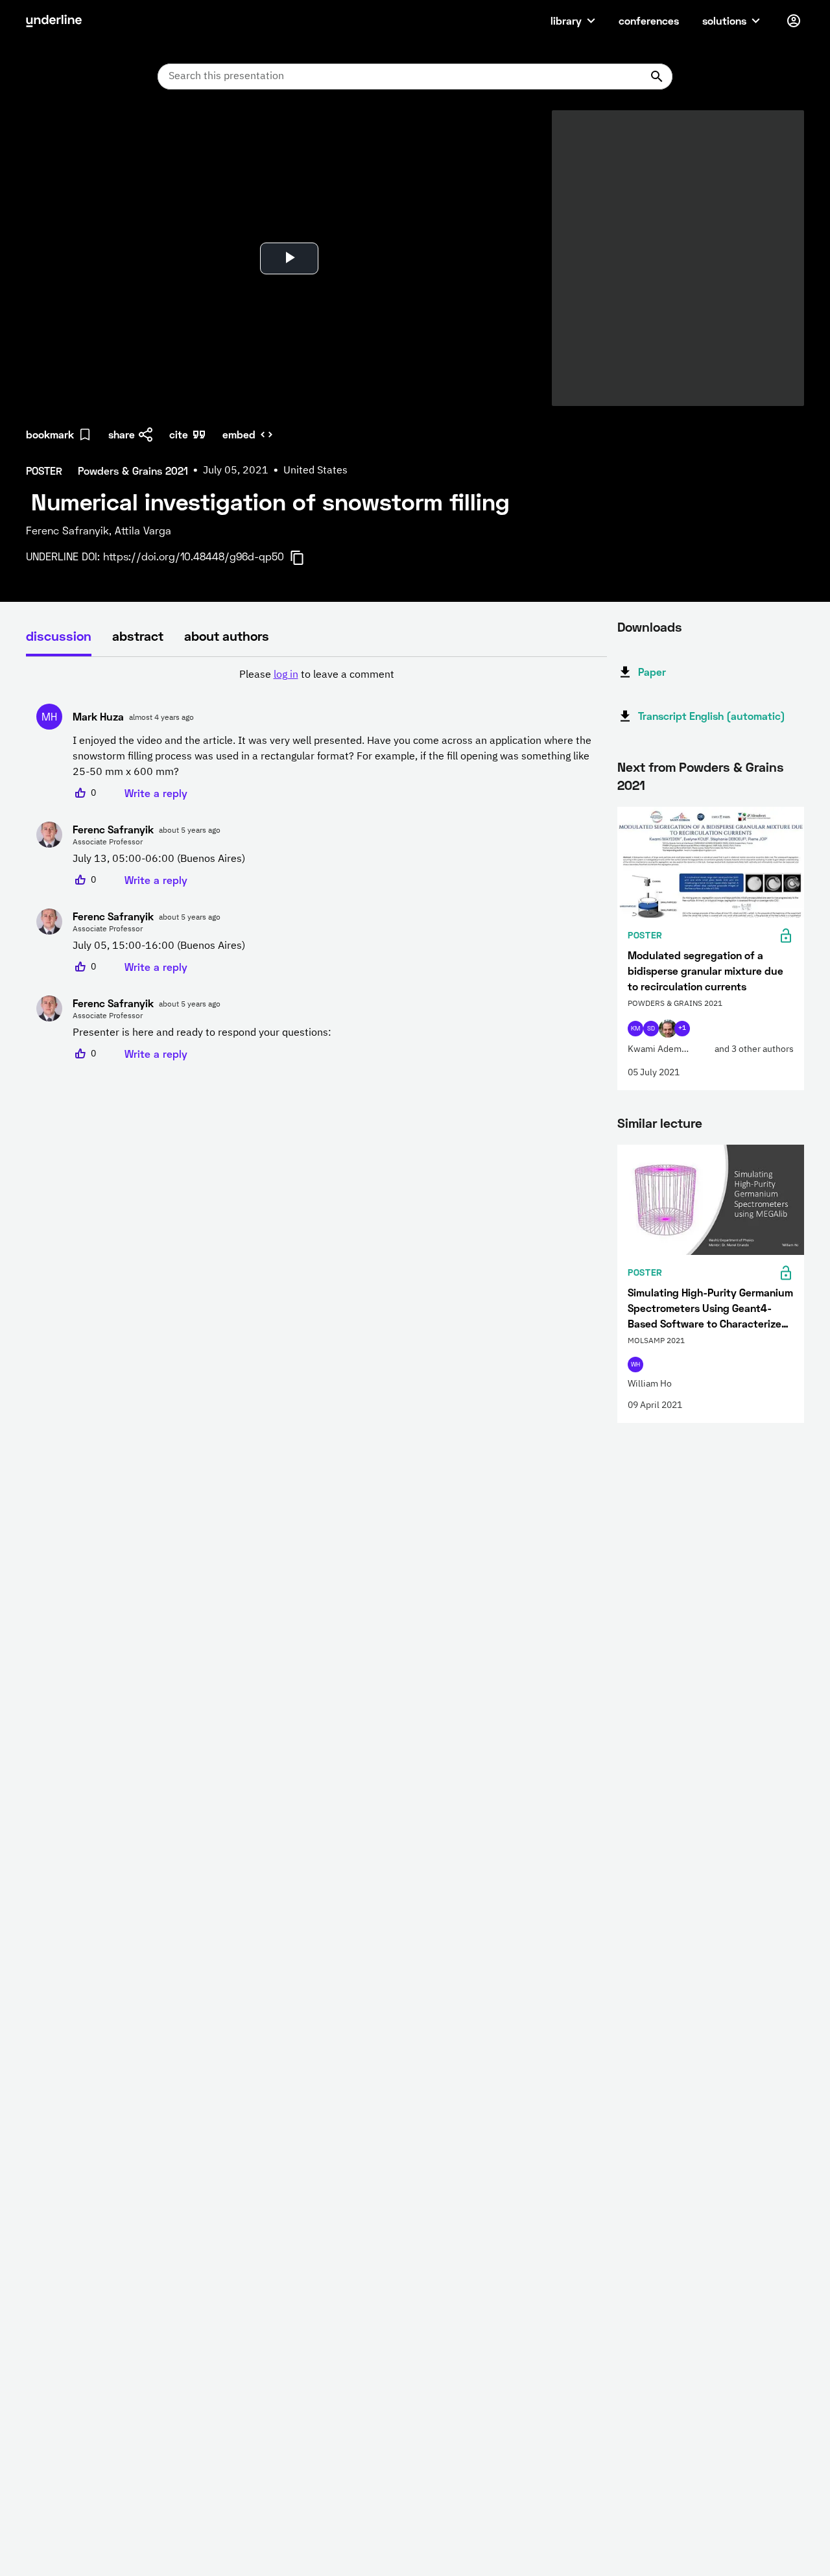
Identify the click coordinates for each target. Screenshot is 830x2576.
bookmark (50, 434)
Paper (652, 672)
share (122, 434)
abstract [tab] (138, 636)
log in (286, 675)
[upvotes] (80, 793)
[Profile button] (794, 21)
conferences (649, 20)
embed (239, 434)
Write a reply (156, 793)
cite (179, 434)
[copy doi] (305, 558)
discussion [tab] (59, 636)
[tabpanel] (316, 865)
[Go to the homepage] (54, 21)
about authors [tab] (227, 636)
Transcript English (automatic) (712, 716)
